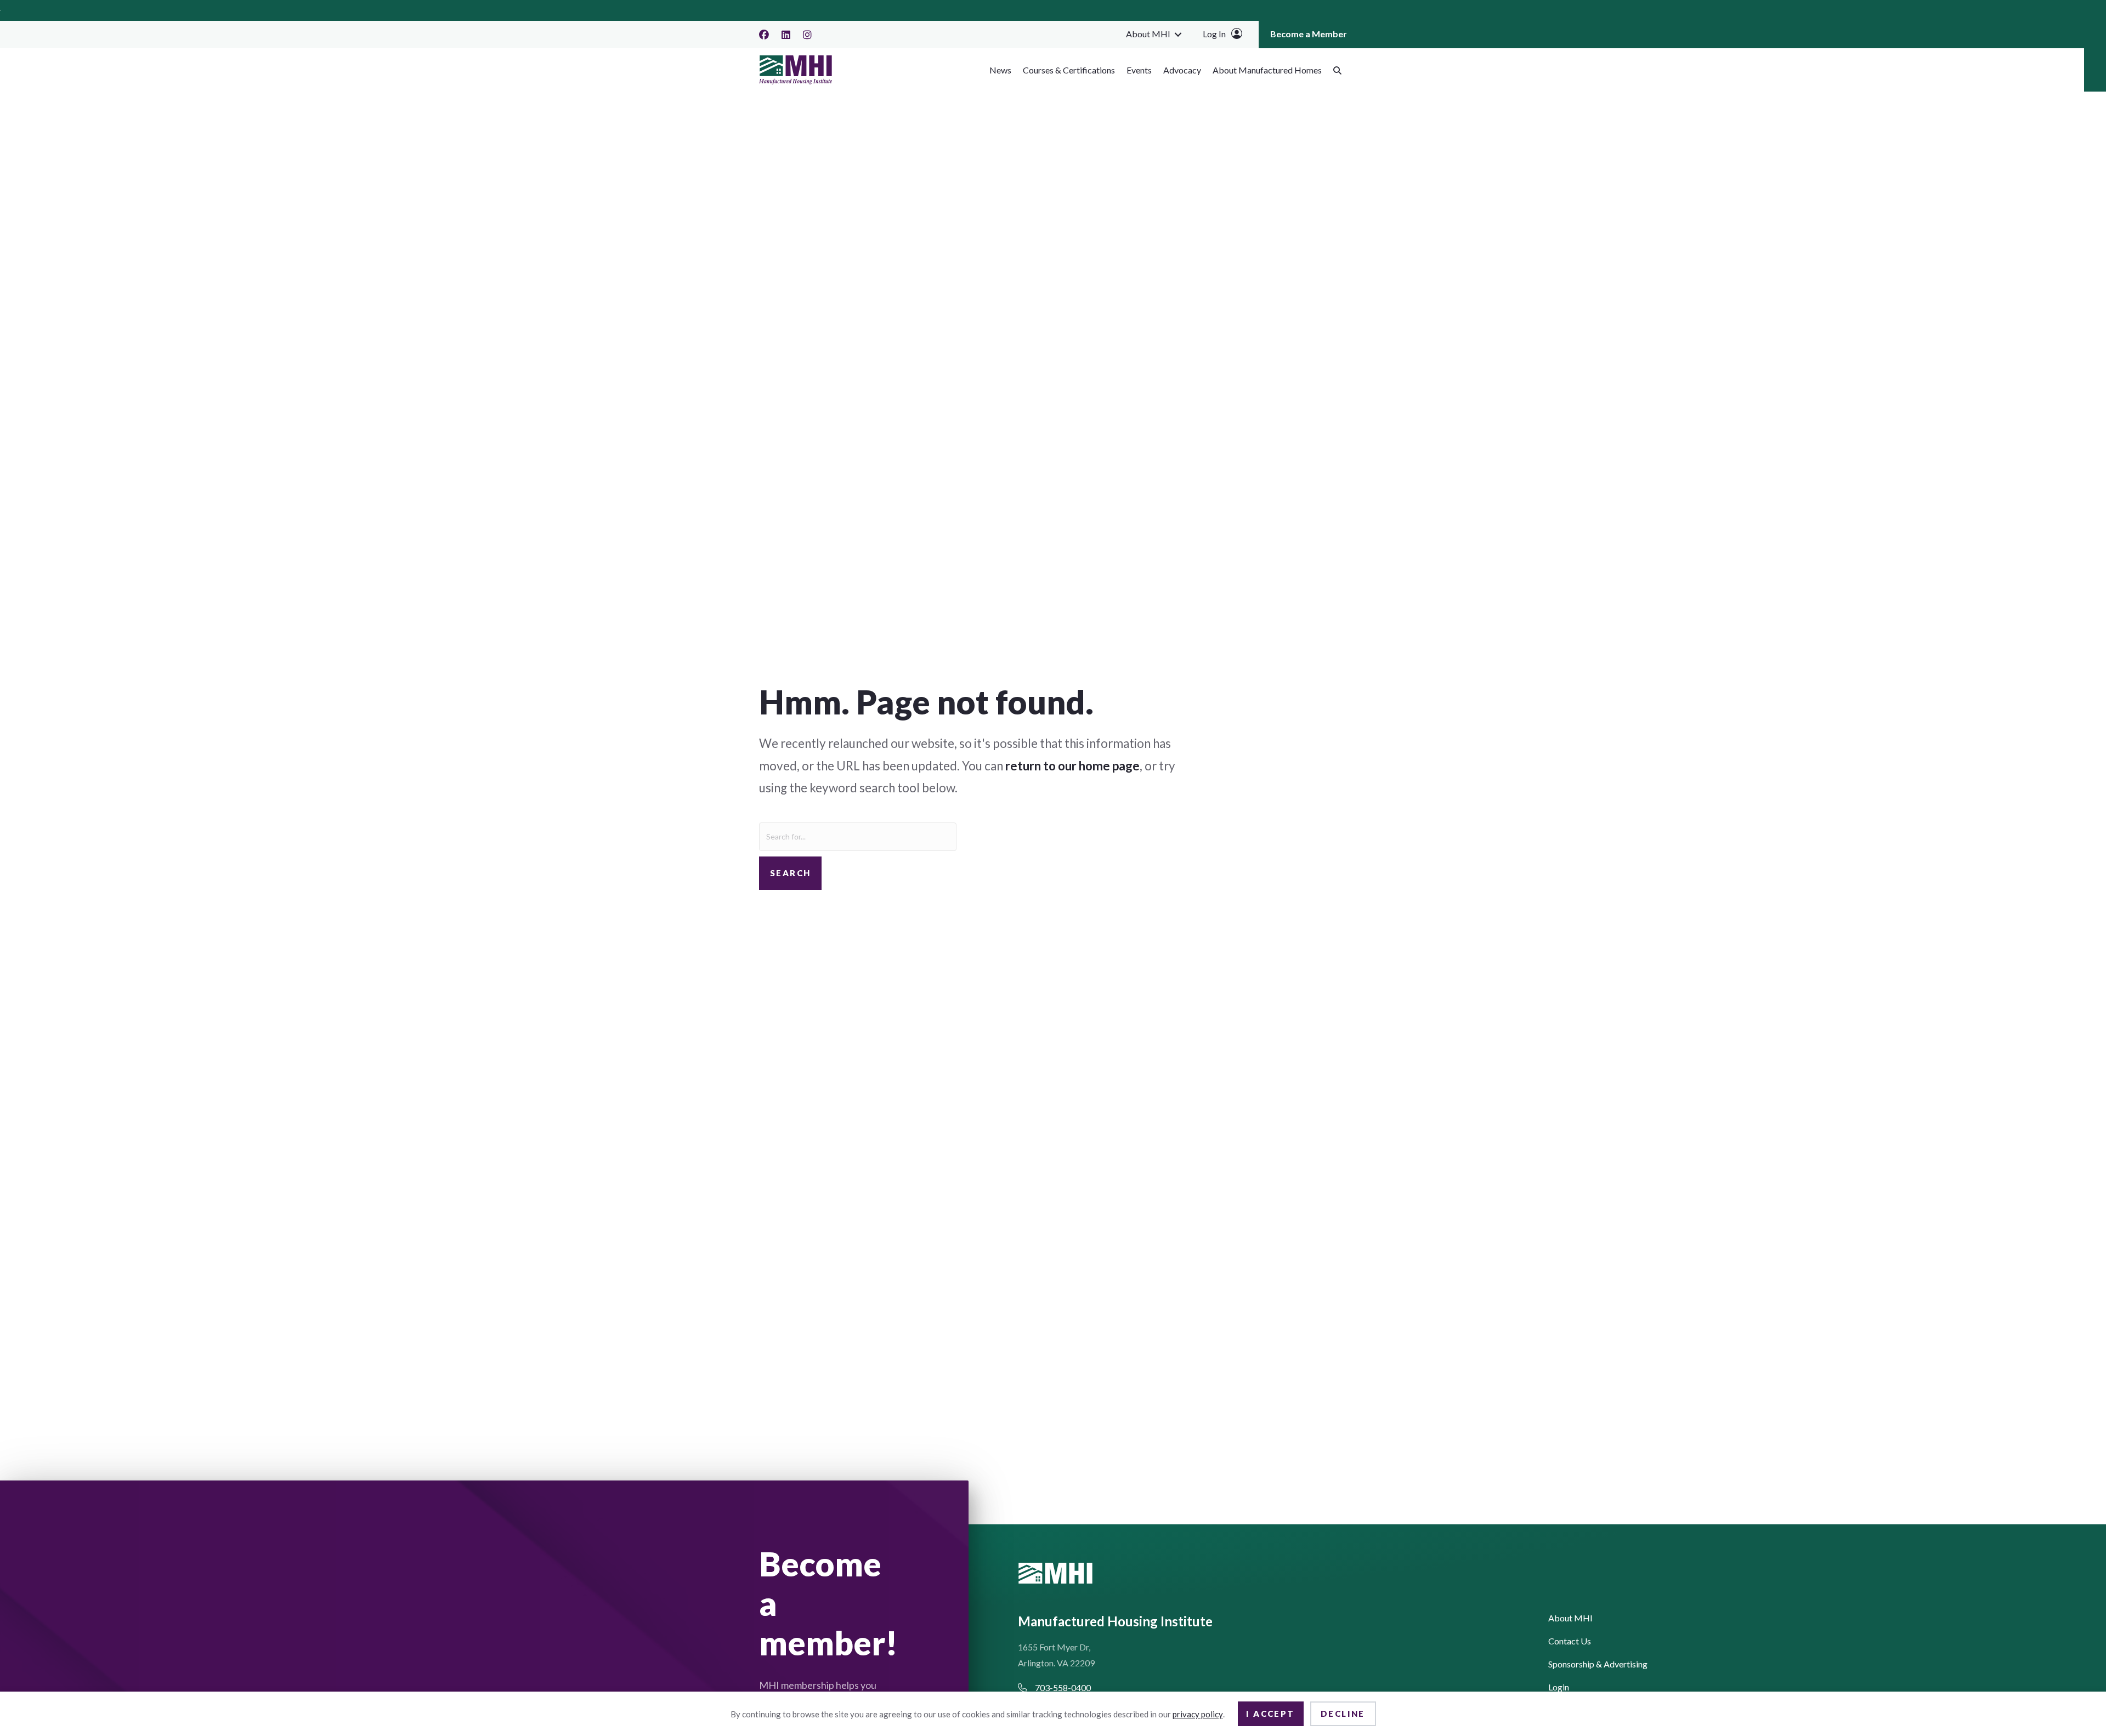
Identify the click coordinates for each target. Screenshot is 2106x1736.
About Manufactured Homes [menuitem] (1267, 70)
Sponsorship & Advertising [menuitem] (1598, 1664)
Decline (1343, 1714)
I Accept (1270, 1714)
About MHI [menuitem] (1148, 34)
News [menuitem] (1000, 70)
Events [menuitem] (1139, 70)
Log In (1214, 34)
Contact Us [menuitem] (1570, 1641)
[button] (1178, 34)
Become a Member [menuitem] (1309, 34)
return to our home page (1072, 766)
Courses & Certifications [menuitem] (1069, 70)
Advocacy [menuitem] (1182, 70)
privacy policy (1198, 1714)
